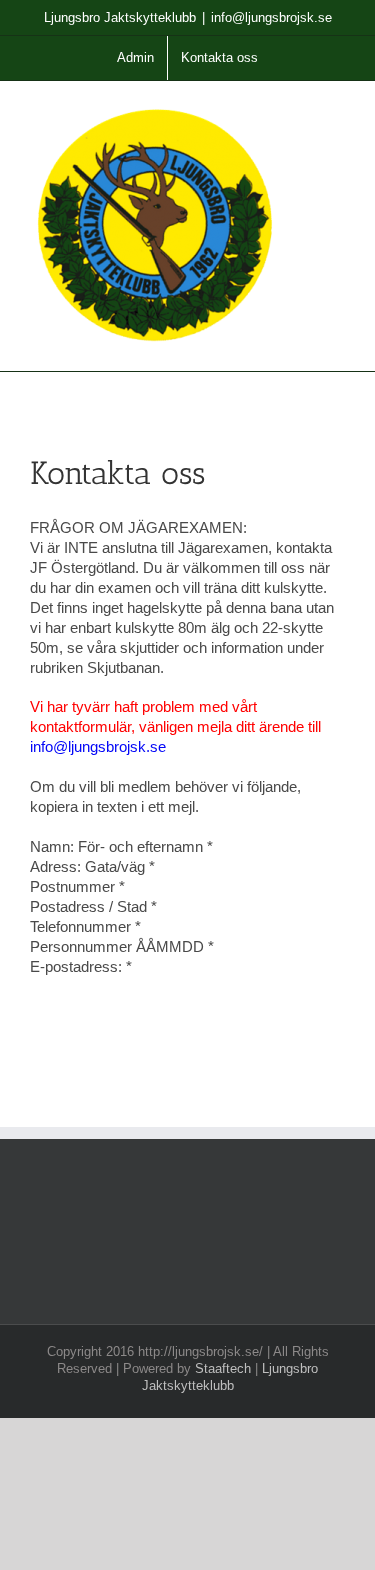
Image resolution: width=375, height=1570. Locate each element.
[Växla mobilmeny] (337, 111)
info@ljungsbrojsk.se (271, 17)
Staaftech (223, 1368)
